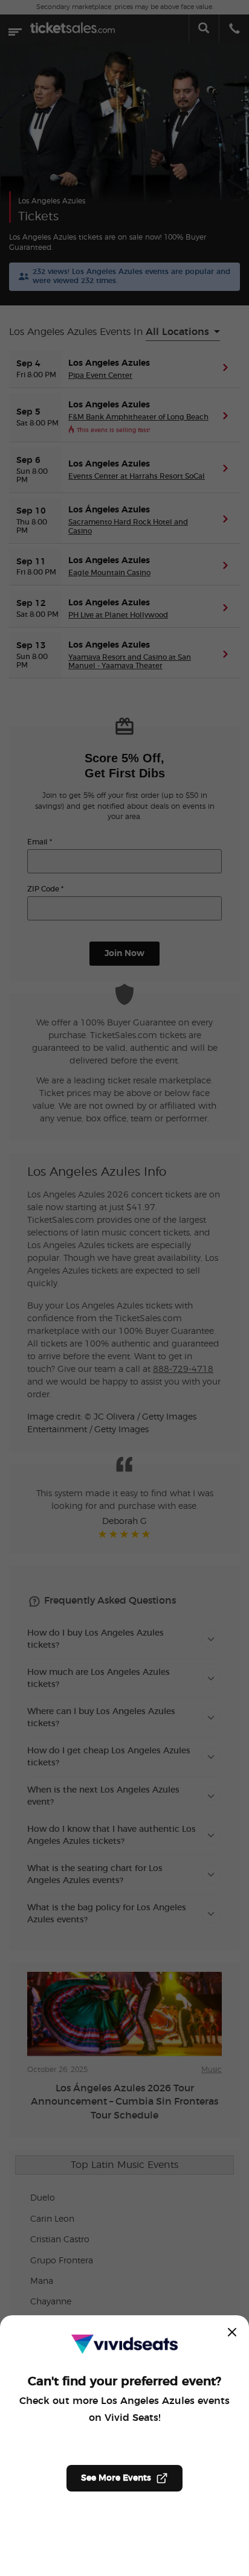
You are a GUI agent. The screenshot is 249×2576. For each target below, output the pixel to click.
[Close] (232, 2332)
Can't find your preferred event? (124, 2382)
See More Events (116, 2478)
